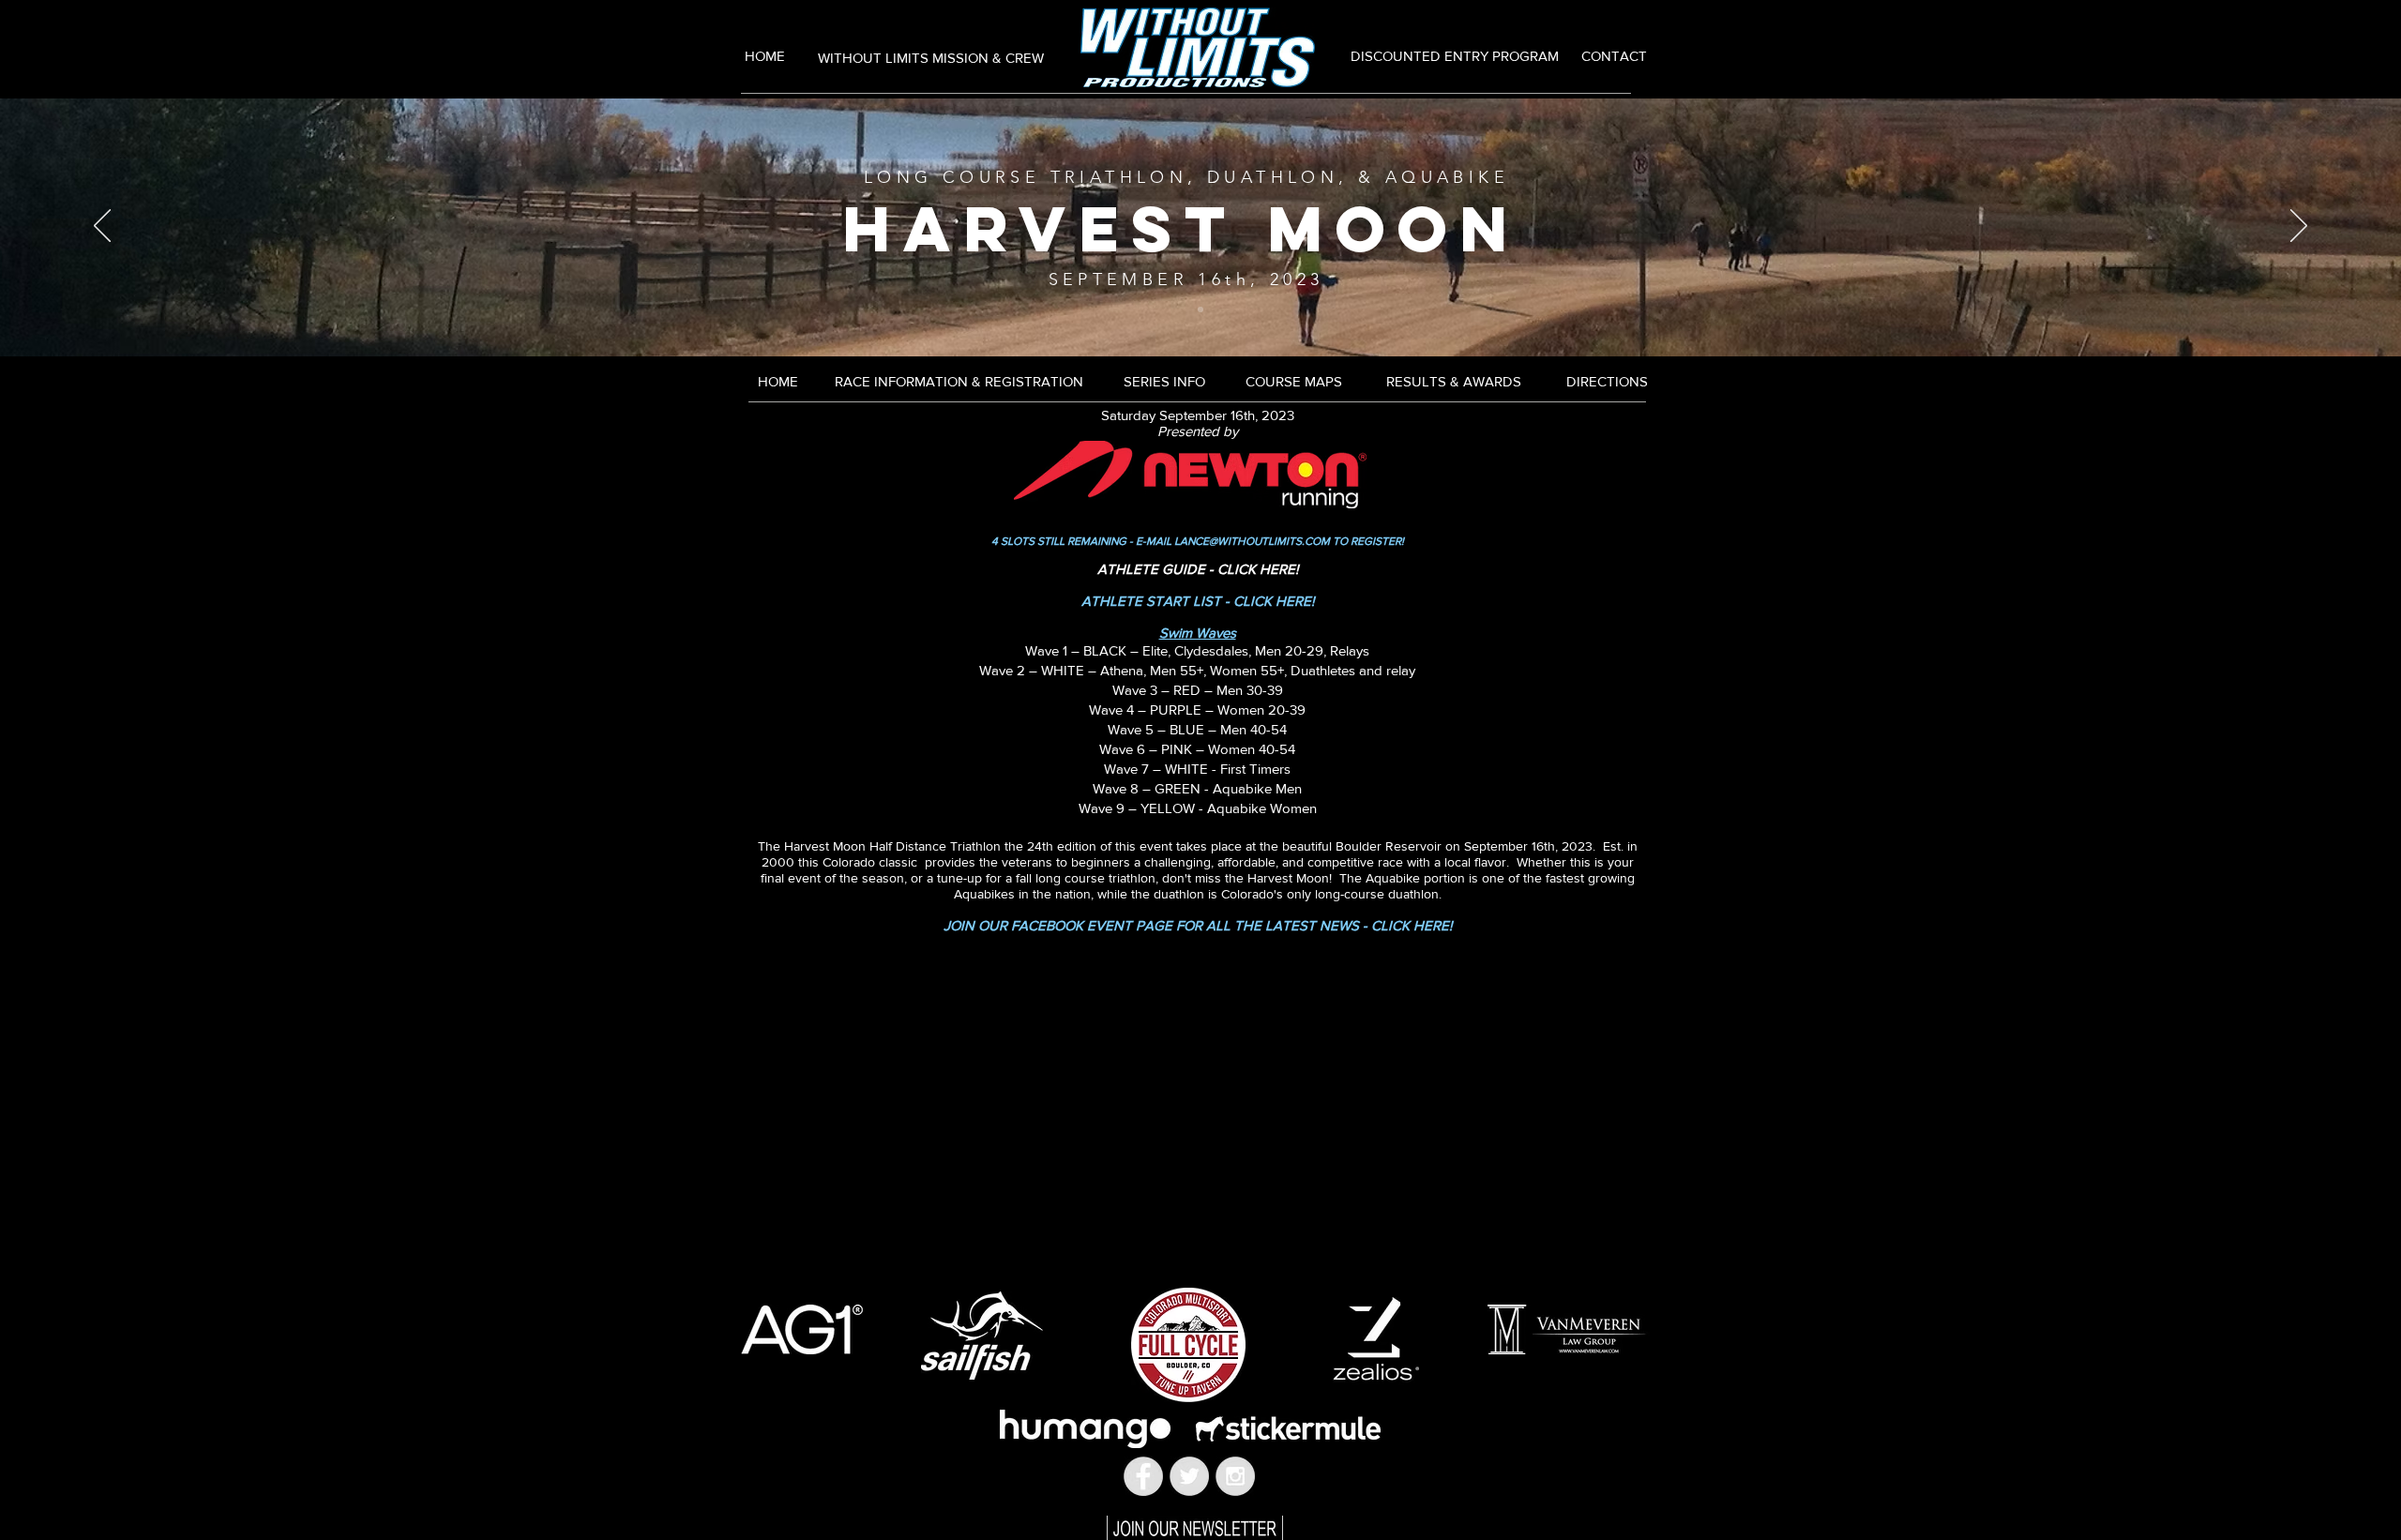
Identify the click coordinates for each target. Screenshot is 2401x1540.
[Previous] (102, 227)
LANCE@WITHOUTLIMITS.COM (1252, 541)
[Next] (2299, 227)
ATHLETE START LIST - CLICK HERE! (1198, 601)
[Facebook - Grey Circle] (1143, 1476)
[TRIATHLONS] (1200, 310)
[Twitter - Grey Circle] (1189, 1476)
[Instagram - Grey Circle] (1235, 1476)
